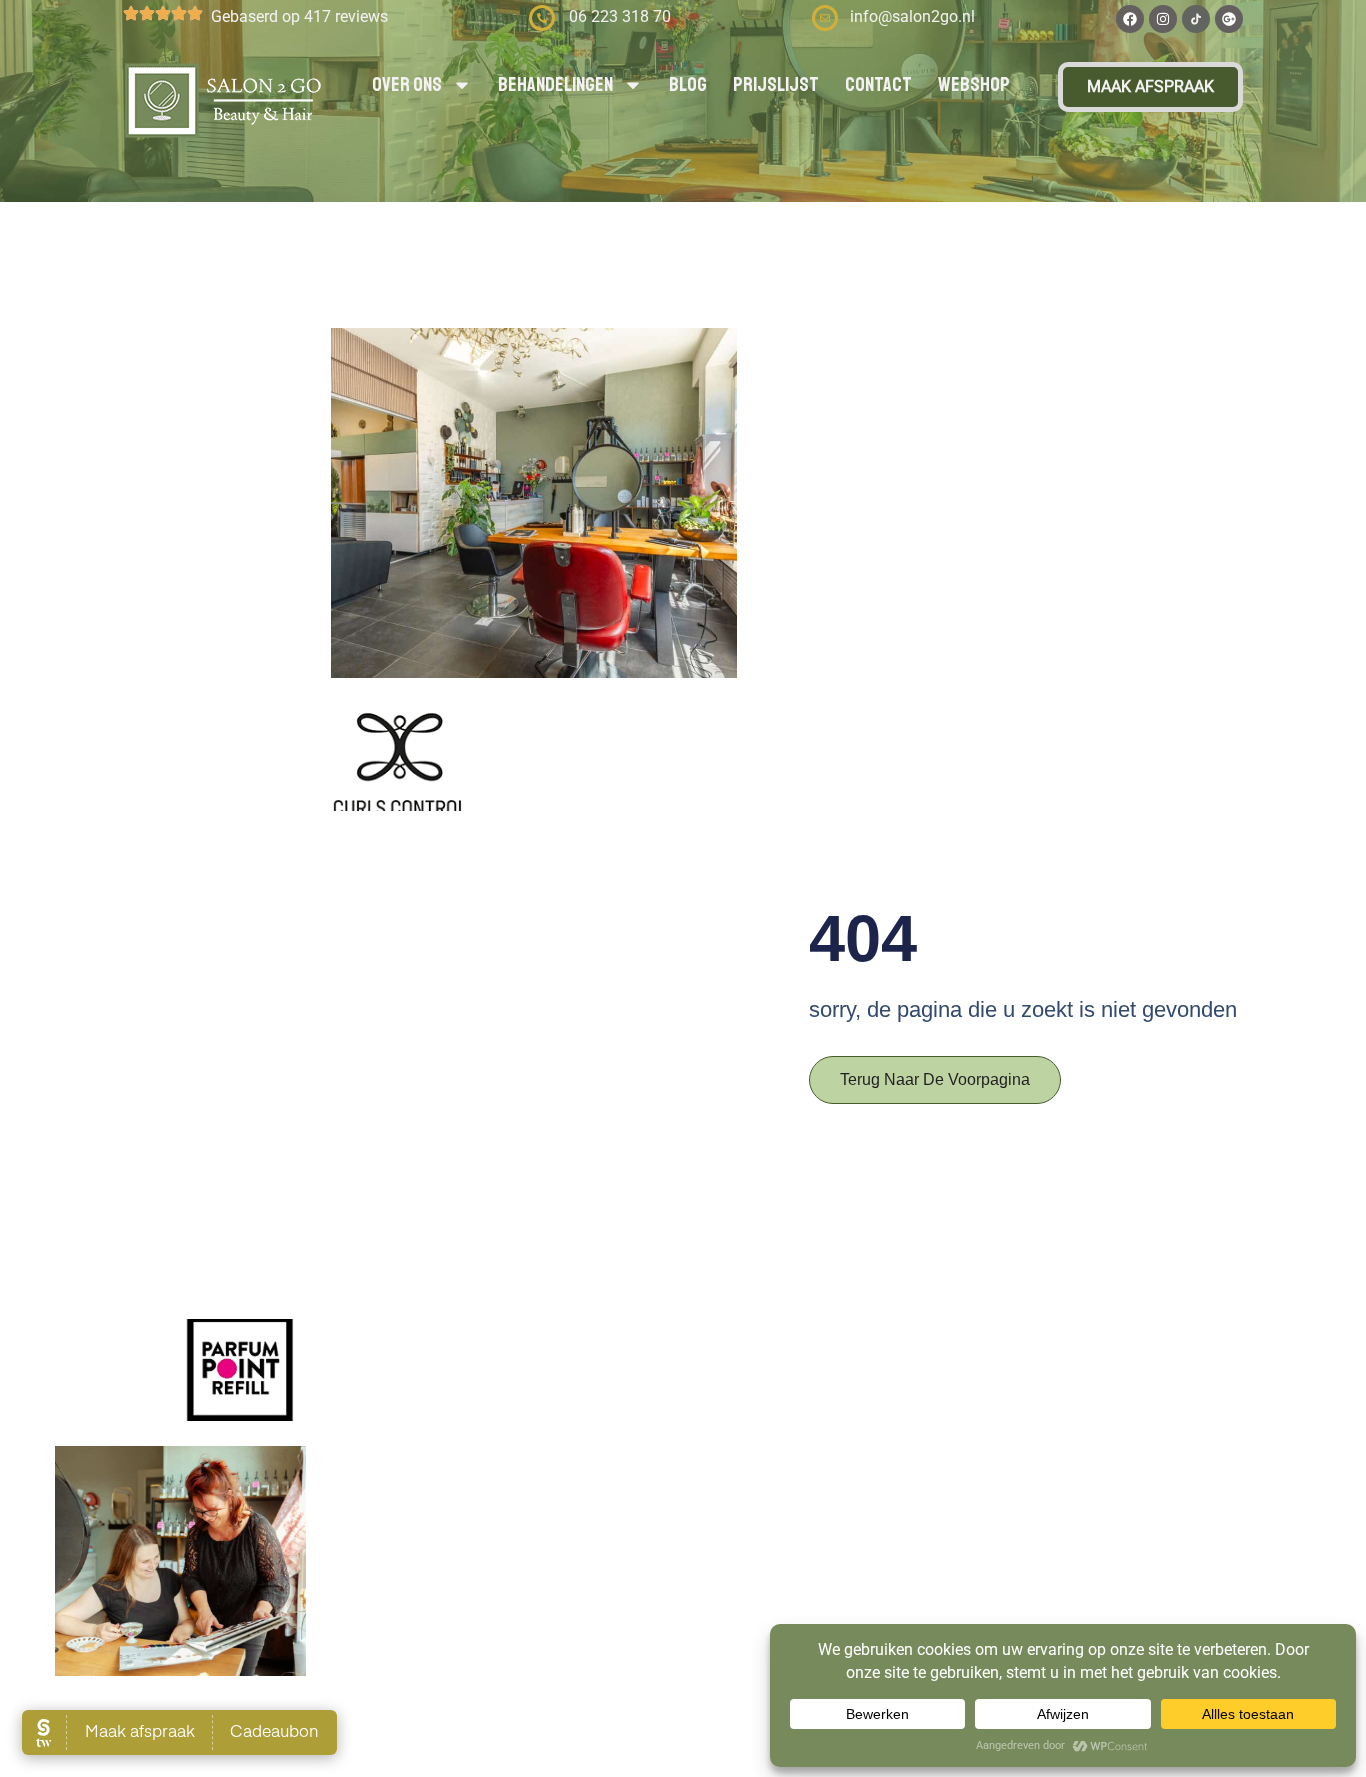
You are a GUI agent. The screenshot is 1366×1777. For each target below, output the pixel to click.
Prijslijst (776, 84)
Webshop (974, 84)
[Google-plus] (1229, 19)
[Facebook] (1130, 19)
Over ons (407, 84)
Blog (688, 84)
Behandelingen (555, 84)
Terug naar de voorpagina (935, 1079)
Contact (878, 84)
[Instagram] (1163, 19)
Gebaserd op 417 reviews (299, 16)
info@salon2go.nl (912, 16)
